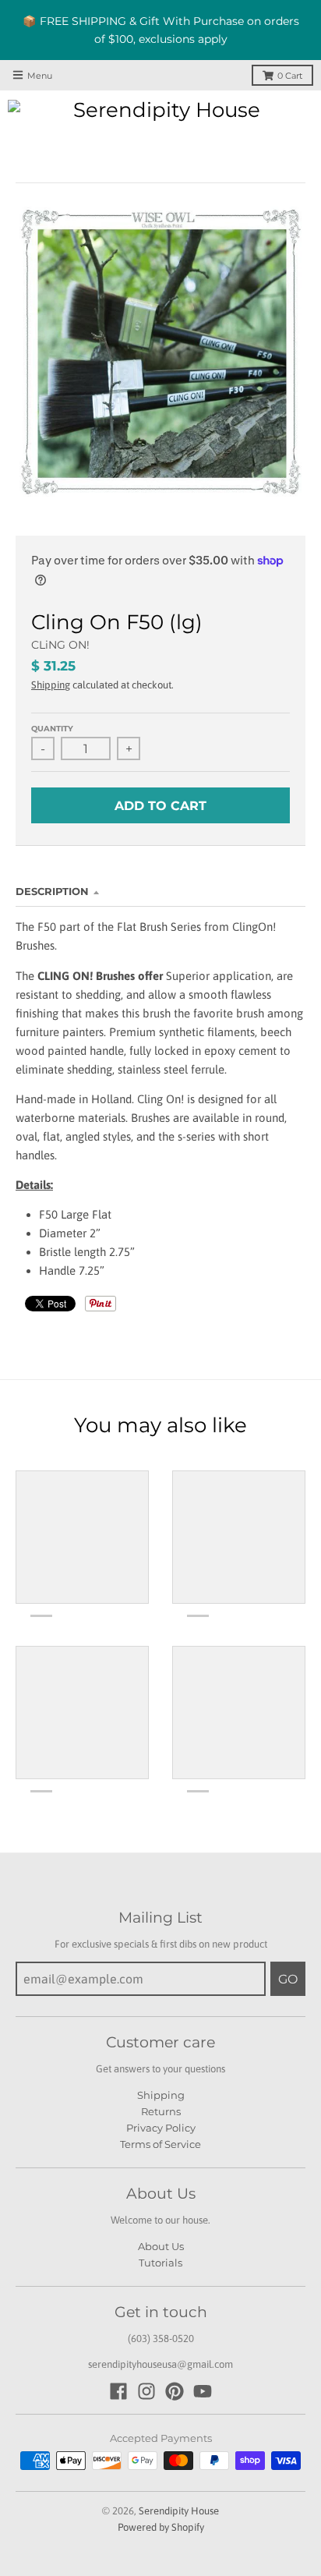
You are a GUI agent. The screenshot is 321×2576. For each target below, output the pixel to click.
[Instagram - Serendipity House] (146, 2391)
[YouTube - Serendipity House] (203, 2391)
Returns (161, 2111)
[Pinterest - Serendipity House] (175, 2391)
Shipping (51, 685)
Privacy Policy (161, 2128)
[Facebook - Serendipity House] (118, 2391)
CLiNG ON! (60, 645)
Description (52, 891)
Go (288, 1979)
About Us (161, 2246)
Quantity (52, 729)
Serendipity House (179, 2511)
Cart (290, 76)
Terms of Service (160, 2144)
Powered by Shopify (161, 2527)
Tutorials (160, 2263)
